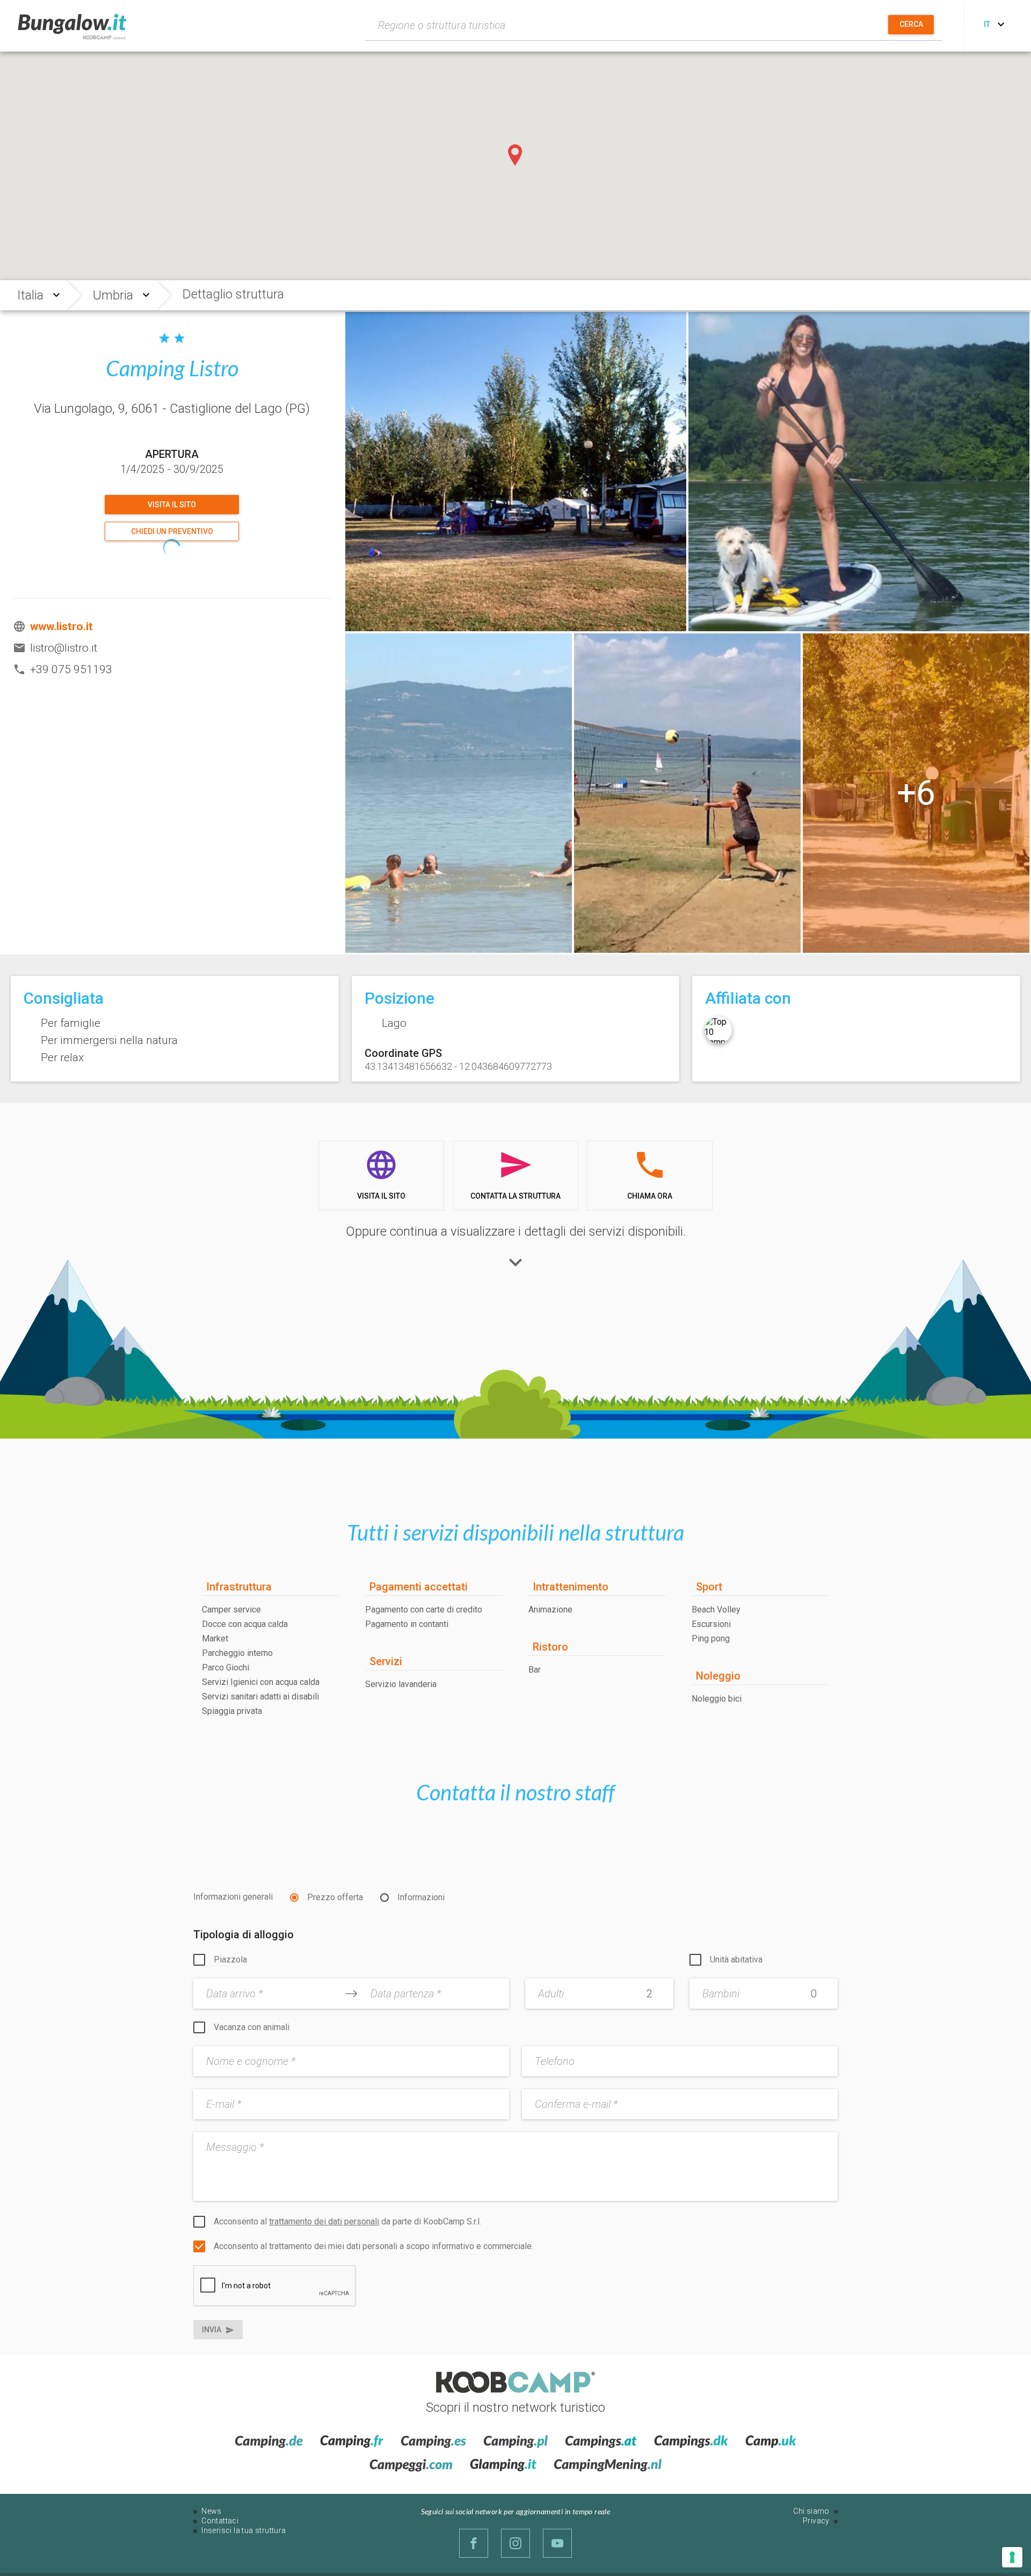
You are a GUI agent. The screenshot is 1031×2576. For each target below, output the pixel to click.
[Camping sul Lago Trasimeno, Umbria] (859, 472)
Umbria (113, 295)
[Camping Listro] (516, 472)
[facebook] (474, 2543)
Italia (30, 295)
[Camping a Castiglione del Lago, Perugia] (459, 793)
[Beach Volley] (687, 793)
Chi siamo (811, 2511)
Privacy (816, 2521)
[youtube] (557, 2543)
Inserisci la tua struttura (244, 2530)
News (212, 2511)
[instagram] (515, 2543)
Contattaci (220, 2521)
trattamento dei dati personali (324, 2221)
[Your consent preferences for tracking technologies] (1012, 2557)
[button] (515, 155)
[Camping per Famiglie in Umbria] (916, 793)
